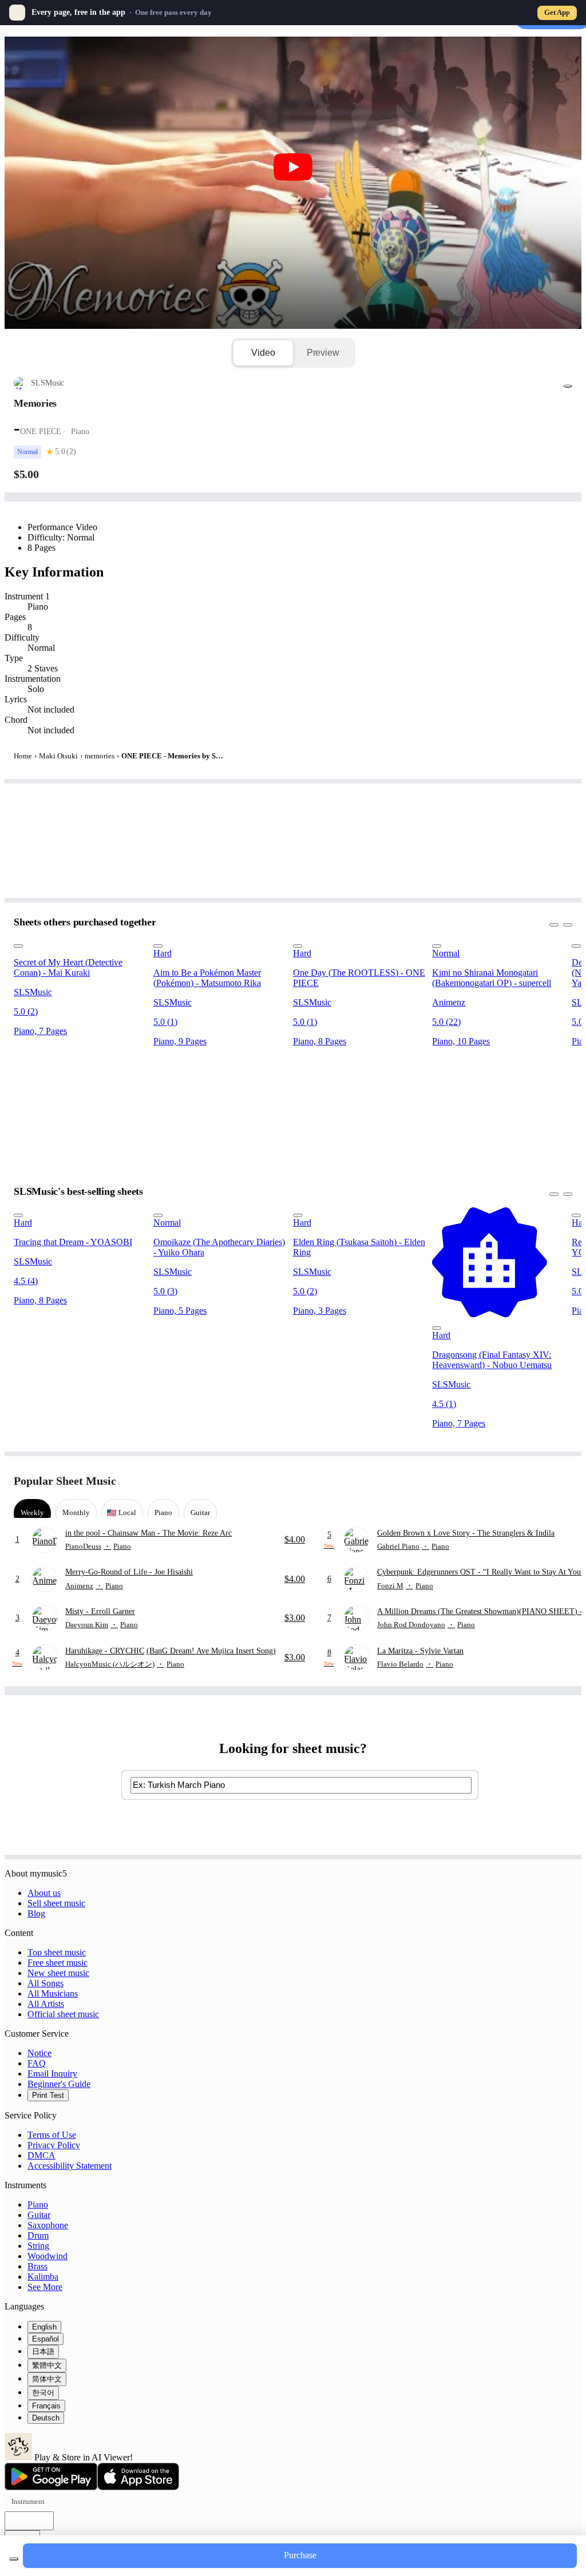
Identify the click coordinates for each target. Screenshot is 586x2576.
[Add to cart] (14, 2559)
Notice (39, 2053)
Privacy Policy (54, 2145)
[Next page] (562, 1481)
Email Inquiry (52, 2074)
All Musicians (53, 1993)
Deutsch (46, 2418)
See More (45, 2287)
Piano (38, 2205)
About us (44, 1893)
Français (46, 2406)
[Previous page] (542, 1481)
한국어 (43, 2393)
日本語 (43, 2352)
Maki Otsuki (58, 756)
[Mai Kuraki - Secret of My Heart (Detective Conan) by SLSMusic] (80, 943)
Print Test (48, 2095)
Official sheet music (63, 2014)
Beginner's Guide (59, 2084)
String (38, 2246)
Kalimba (43, 2277)
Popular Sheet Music (65, 1481)
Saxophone (48, 2225)
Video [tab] (263, 353)
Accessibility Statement (70, 2166)
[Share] (568, 386)
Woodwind (47, 2256)
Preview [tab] (323, 353)
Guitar (39, 2215)
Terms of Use (52, 2135)
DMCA (41, 2155)
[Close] (571, 13)
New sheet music (58, 1973)
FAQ (37, 2063)
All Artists (46, 2004)
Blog (36, 1913)
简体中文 (47, 2379)
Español (45, 2339)
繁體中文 (47, 2365)
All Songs (45, 1983)
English (44, 2327)
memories (100, 756)
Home (23, 756)
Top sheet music (57, 1952)
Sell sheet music (56, 1903)
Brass (37, 2266)
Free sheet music (58, 1963)
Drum (38, 2235)
